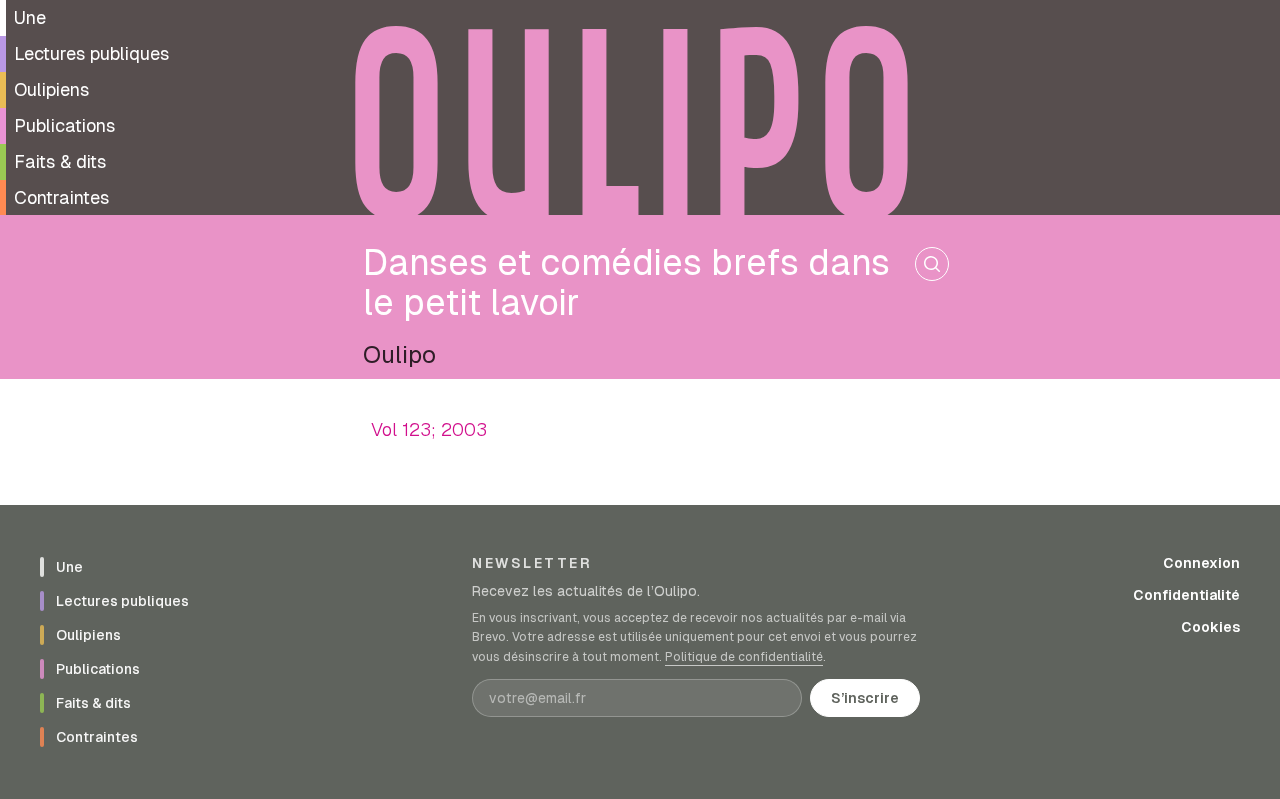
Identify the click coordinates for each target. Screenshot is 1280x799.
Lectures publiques (91, 53)
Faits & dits (60, 161)
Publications (64, 125)
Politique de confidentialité (744, 657)
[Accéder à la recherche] (932, 264)
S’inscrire (865, 698)
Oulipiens (51, 89)
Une (30, 17)
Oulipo (399, 354)
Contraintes (61, 197)
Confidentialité (1186, 595)
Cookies (1210, 627)
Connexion (1201, 563)
